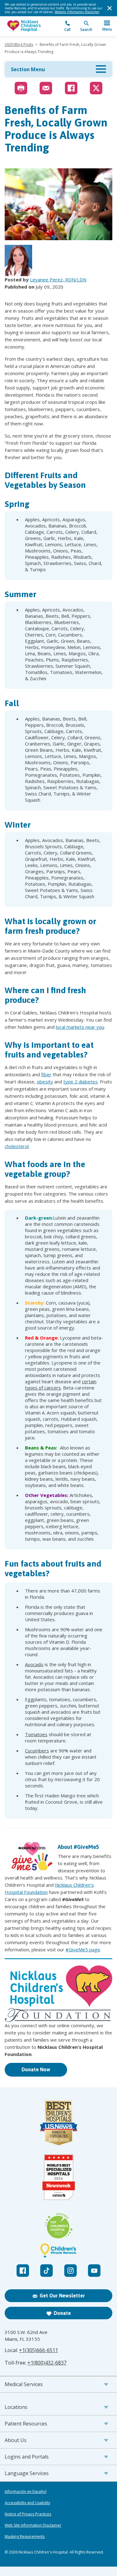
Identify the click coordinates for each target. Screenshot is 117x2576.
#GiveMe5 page (83, 1949)
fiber (46, 1074)
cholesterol (17, 1146)
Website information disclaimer (77, 12)
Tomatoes (36, 1734)
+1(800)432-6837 (47, 2363)
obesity (45, 1082)
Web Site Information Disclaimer (33, 2525)
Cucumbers (37, 1751)
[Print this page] (21, 88)
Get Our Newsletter (62, 2296)
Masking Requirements (25, 2537)
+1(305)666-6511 (39, 2350)
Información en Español (26, 2492)
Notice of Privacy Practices (28, 2514)
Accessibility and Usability (27, 2503)
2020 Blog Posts (19, 45)
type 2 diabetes (80, 1082)
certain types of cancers (61, 1385)
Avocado (34, 1664)
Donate (62, 2313)
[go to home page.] (32, 26)
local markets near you (80, 1027)
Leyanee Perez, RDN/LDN (58, 280)
